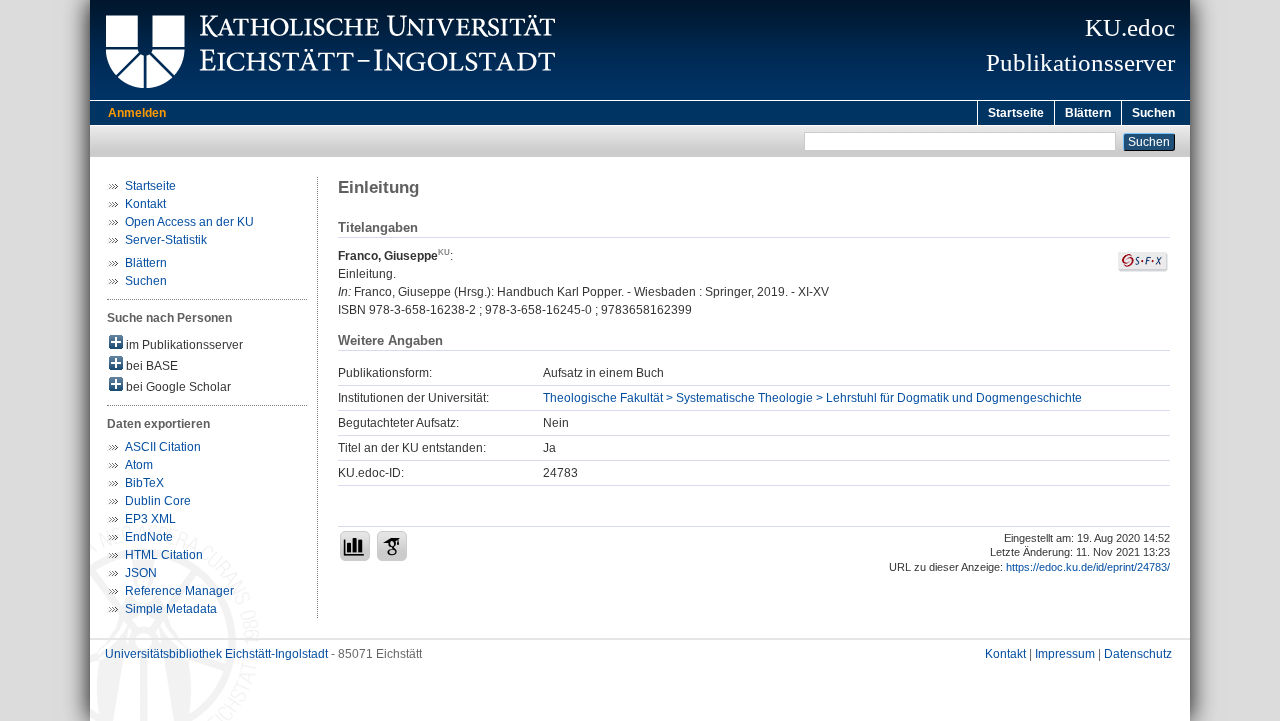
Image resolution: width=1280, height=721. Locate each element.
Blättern (1088, 113)
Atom (139, 465)
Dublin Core (158, 501)
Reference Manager (179, 591)
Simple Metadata (171, 609)
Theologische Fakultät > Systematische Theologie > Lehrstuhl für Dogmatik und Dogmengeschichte (812, 398)
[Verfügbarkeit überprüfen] (1143, 268)
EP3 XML (150, 519)
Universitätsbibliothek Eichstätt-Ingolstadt (216, 654)
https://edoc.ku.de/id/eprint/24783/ (1088, 567)
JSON (141, 573)
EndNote (149, 537)
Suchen (1153, 113)
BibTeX (144, 483)
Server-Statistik (166, 240)
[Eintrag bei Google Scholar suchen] (392, 546)
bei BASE (150, 366)
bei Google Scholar (177, 387)
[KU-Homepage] (327, 96)
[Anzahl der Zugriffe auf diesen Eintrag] (355, 546)
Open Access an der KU (189, 222)
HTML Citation (164, 555)
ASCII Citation (163, 447)
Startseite (1016, 113)
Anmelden (137, 113)
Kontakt (145, 204)
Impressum (1065, 654)
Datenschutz (1138, 654)
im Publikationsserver (183, 345)
